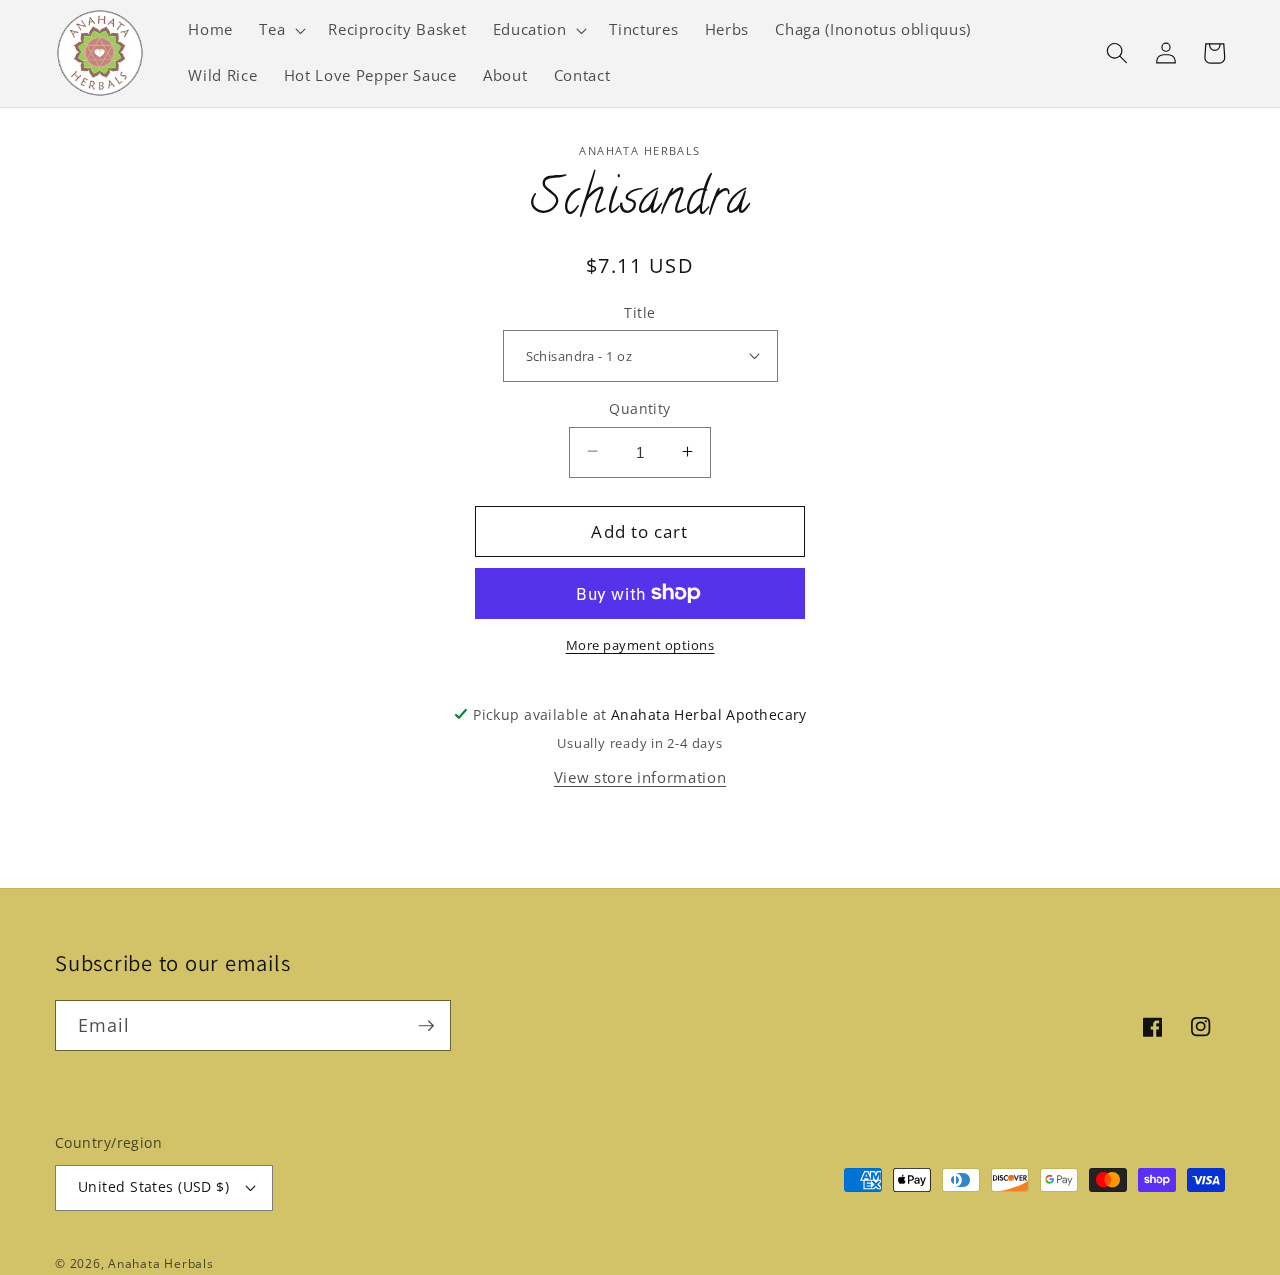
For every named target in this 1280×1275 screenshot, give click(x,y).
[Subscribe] (426, 1026)
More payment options (640, 645)
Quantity (640, 407)
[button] (280, 30)
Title (639, 311)
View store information (640, 776)
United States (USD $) (153, 1186)
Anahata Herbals (161, 1263)
